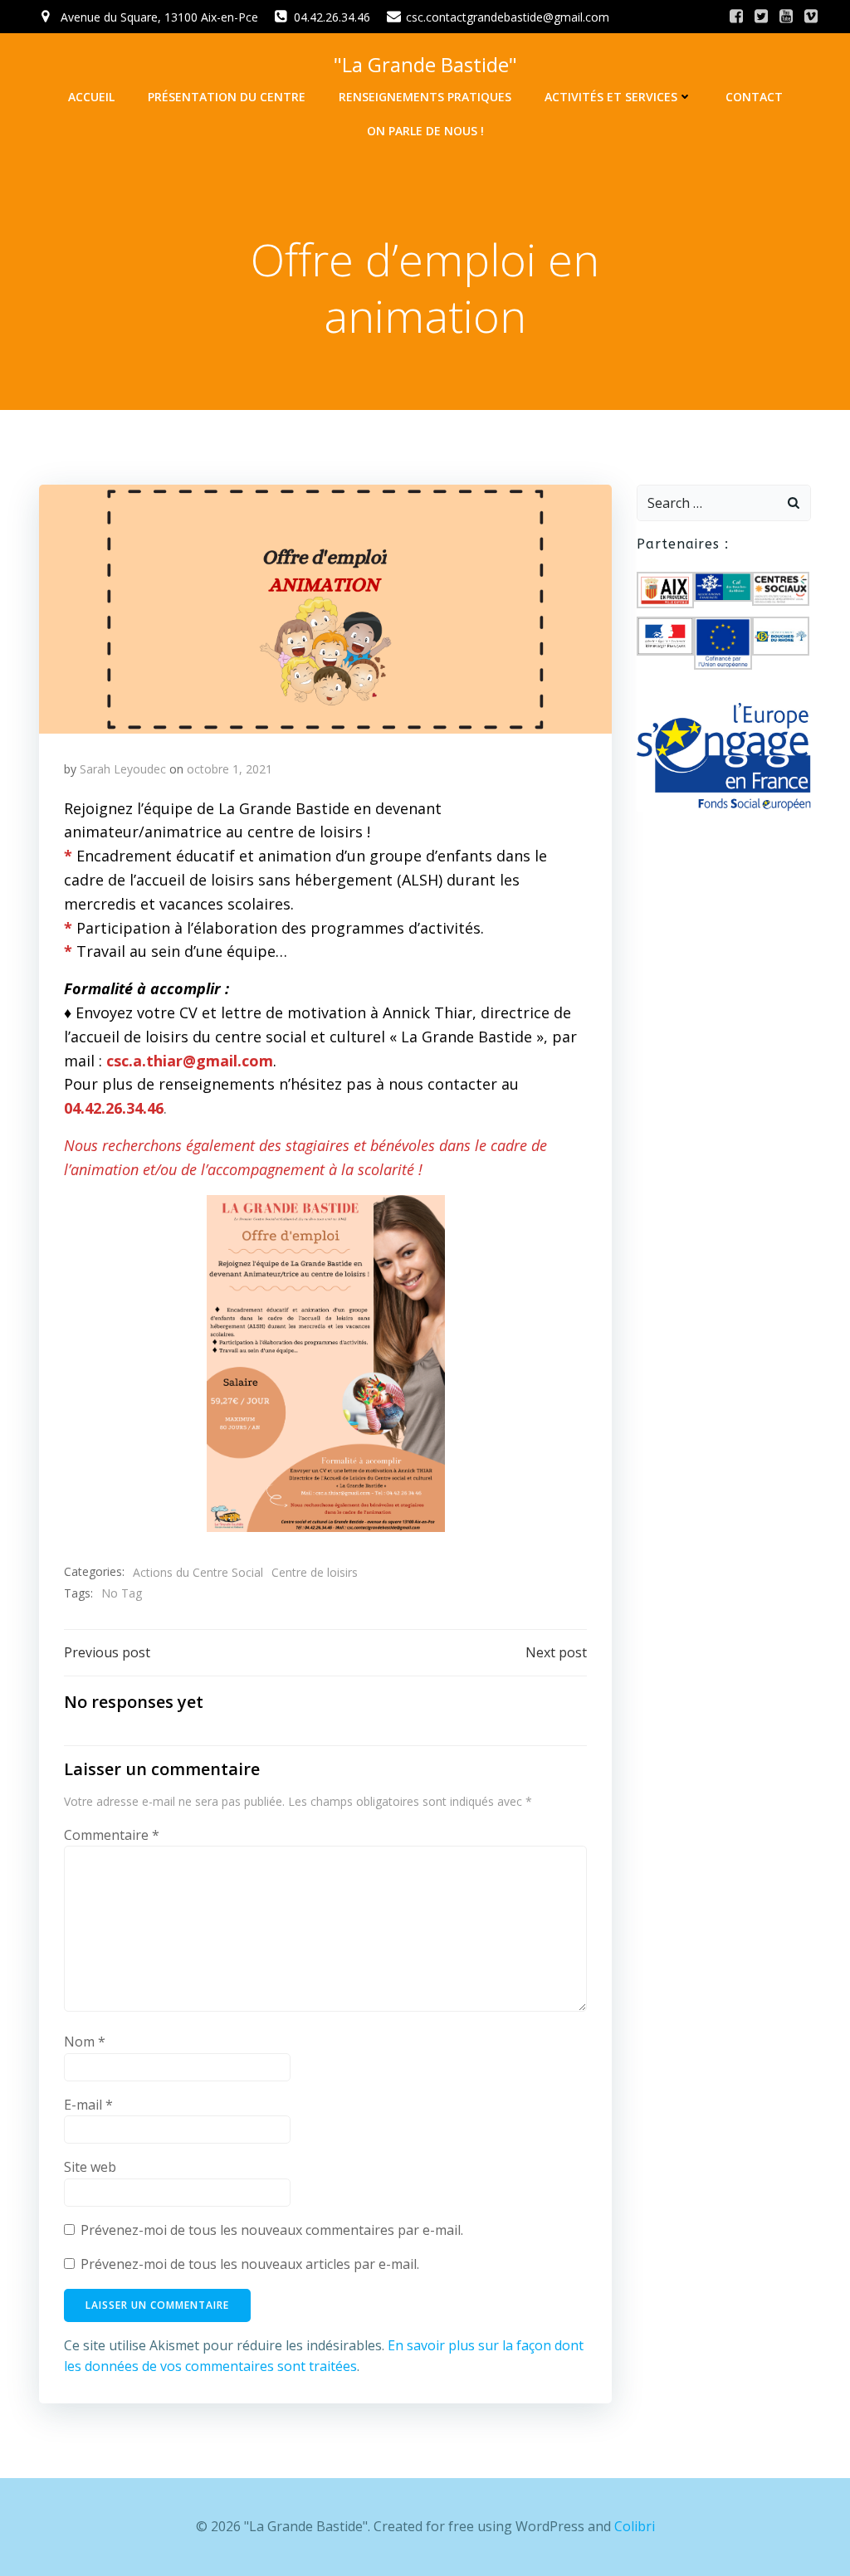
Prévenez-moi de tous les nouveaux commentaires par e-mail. (272, 2230)
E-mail (88, 2105)
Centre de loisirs (315, 1572)
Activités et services (611, 97)
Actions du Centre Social (198, 1572)
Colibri (635, 2526)
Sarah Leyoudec (123, 769)
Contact (754, 97)
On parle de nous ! (425, 131)
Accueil (91, 97)
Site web (90, 2167)
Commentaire (112, 1835)
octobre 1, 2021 (230, 769)
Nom (85, 2042)
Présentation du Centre (227, 97)
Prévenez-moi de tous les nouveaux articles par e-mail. (250, 2264)
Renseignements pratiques (425, 97)
